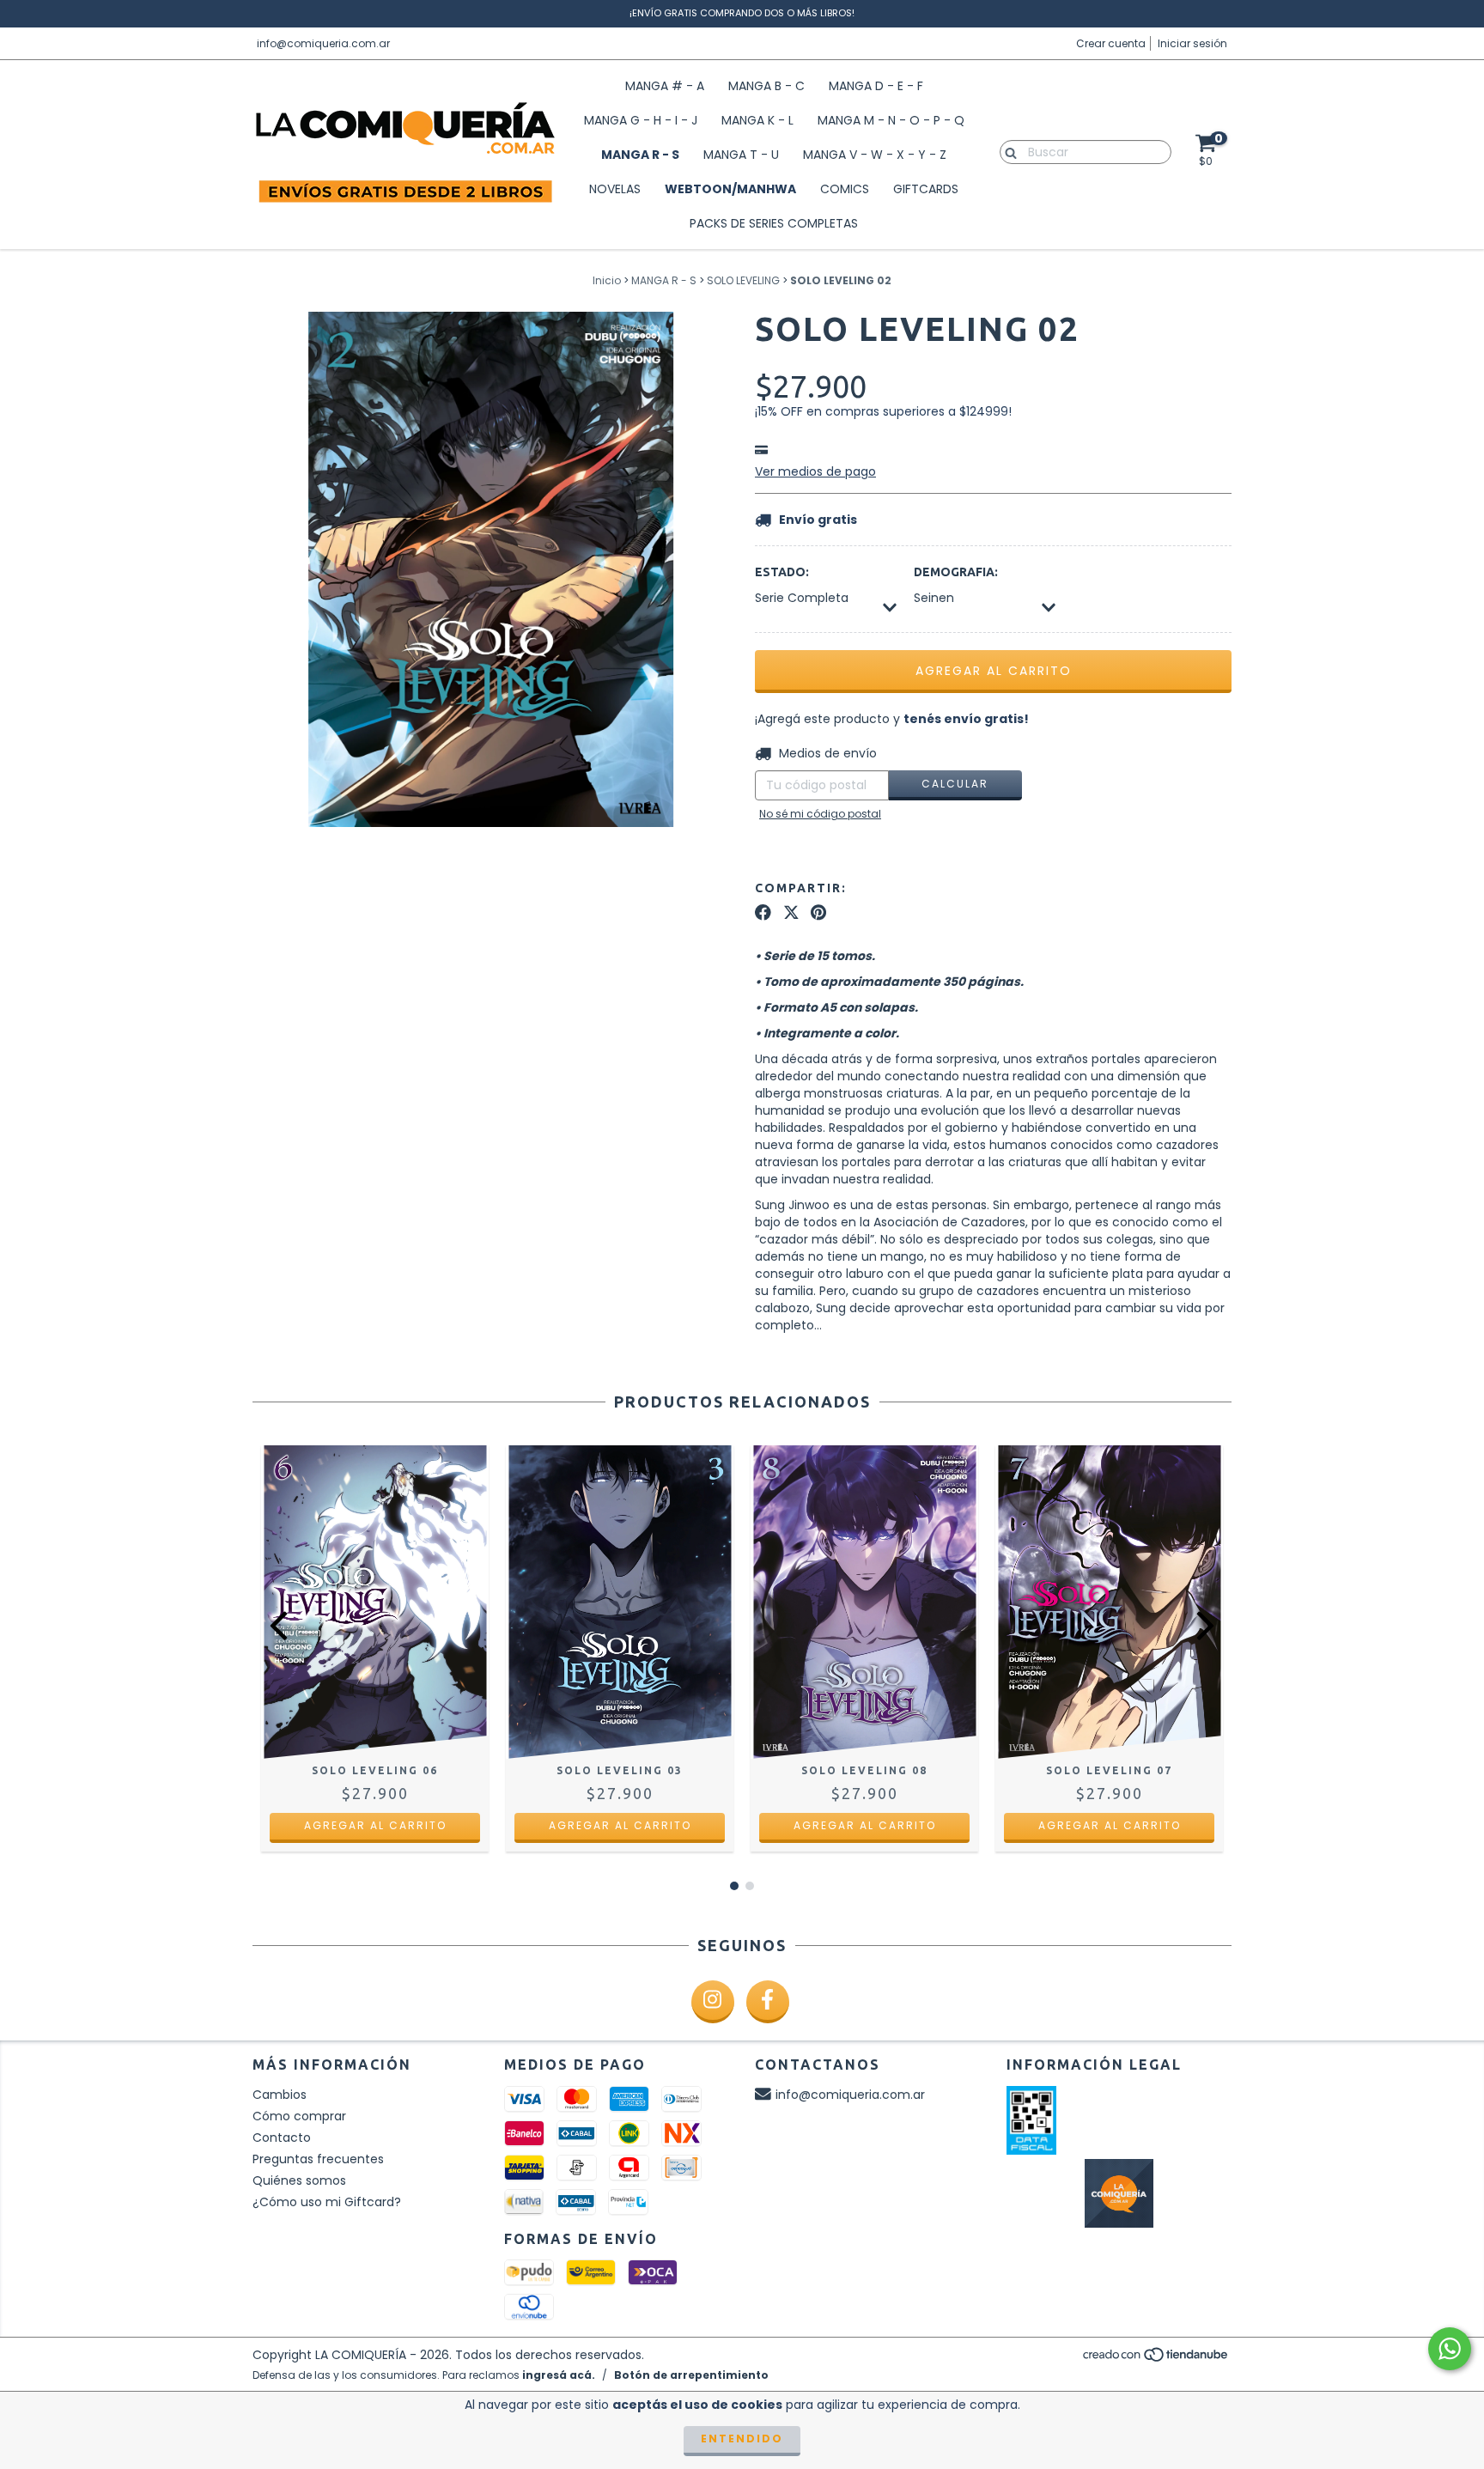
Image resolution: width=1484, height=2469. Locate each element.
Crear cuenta (1111, 43)
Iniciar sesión (1192, 43)
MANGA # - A (665, 86)
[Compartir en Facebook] (763, 913)
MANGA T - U (741, 155)
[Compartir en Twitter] (791, 913)
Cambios (280, 2095)
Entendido (742, 2439)
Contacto (282, 2138)
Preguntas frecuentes (318, 2159)
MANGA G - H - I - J (641, 120)
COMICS (845, 189)
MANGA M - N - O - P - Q (891, 120)
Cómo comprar (299, 2116)
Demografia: (956, 572)
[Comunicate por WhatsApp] (1450, 2349)
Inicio (607, 280)
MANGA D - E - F (876, 86)
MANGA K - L (757, 120)
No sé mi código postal (820, 814)
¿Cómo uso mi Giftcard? (327, 2202)
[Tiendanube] (1156, 2360)
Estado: (782, 572)
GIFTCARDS (926, 189)
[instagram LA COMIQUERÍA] (713, 2002)
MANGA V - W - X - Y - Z (875, 155)
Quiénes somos (299, 2180)
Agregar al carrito (375, 1825)
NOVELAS (615, 189)
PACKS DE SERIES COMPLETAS (774, 223)
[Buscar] (1007, 151)
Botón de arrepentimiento (691, 2375)
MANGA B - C (766, 86)
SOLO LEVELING (743, 280)
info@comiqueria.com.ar (323, 43)
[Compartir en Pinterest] (818, 913)
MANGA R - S (640, 155)
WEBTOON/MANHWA (730, 189)
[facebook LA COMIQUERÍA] (768, 2002)
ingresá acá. (559, 2375)
